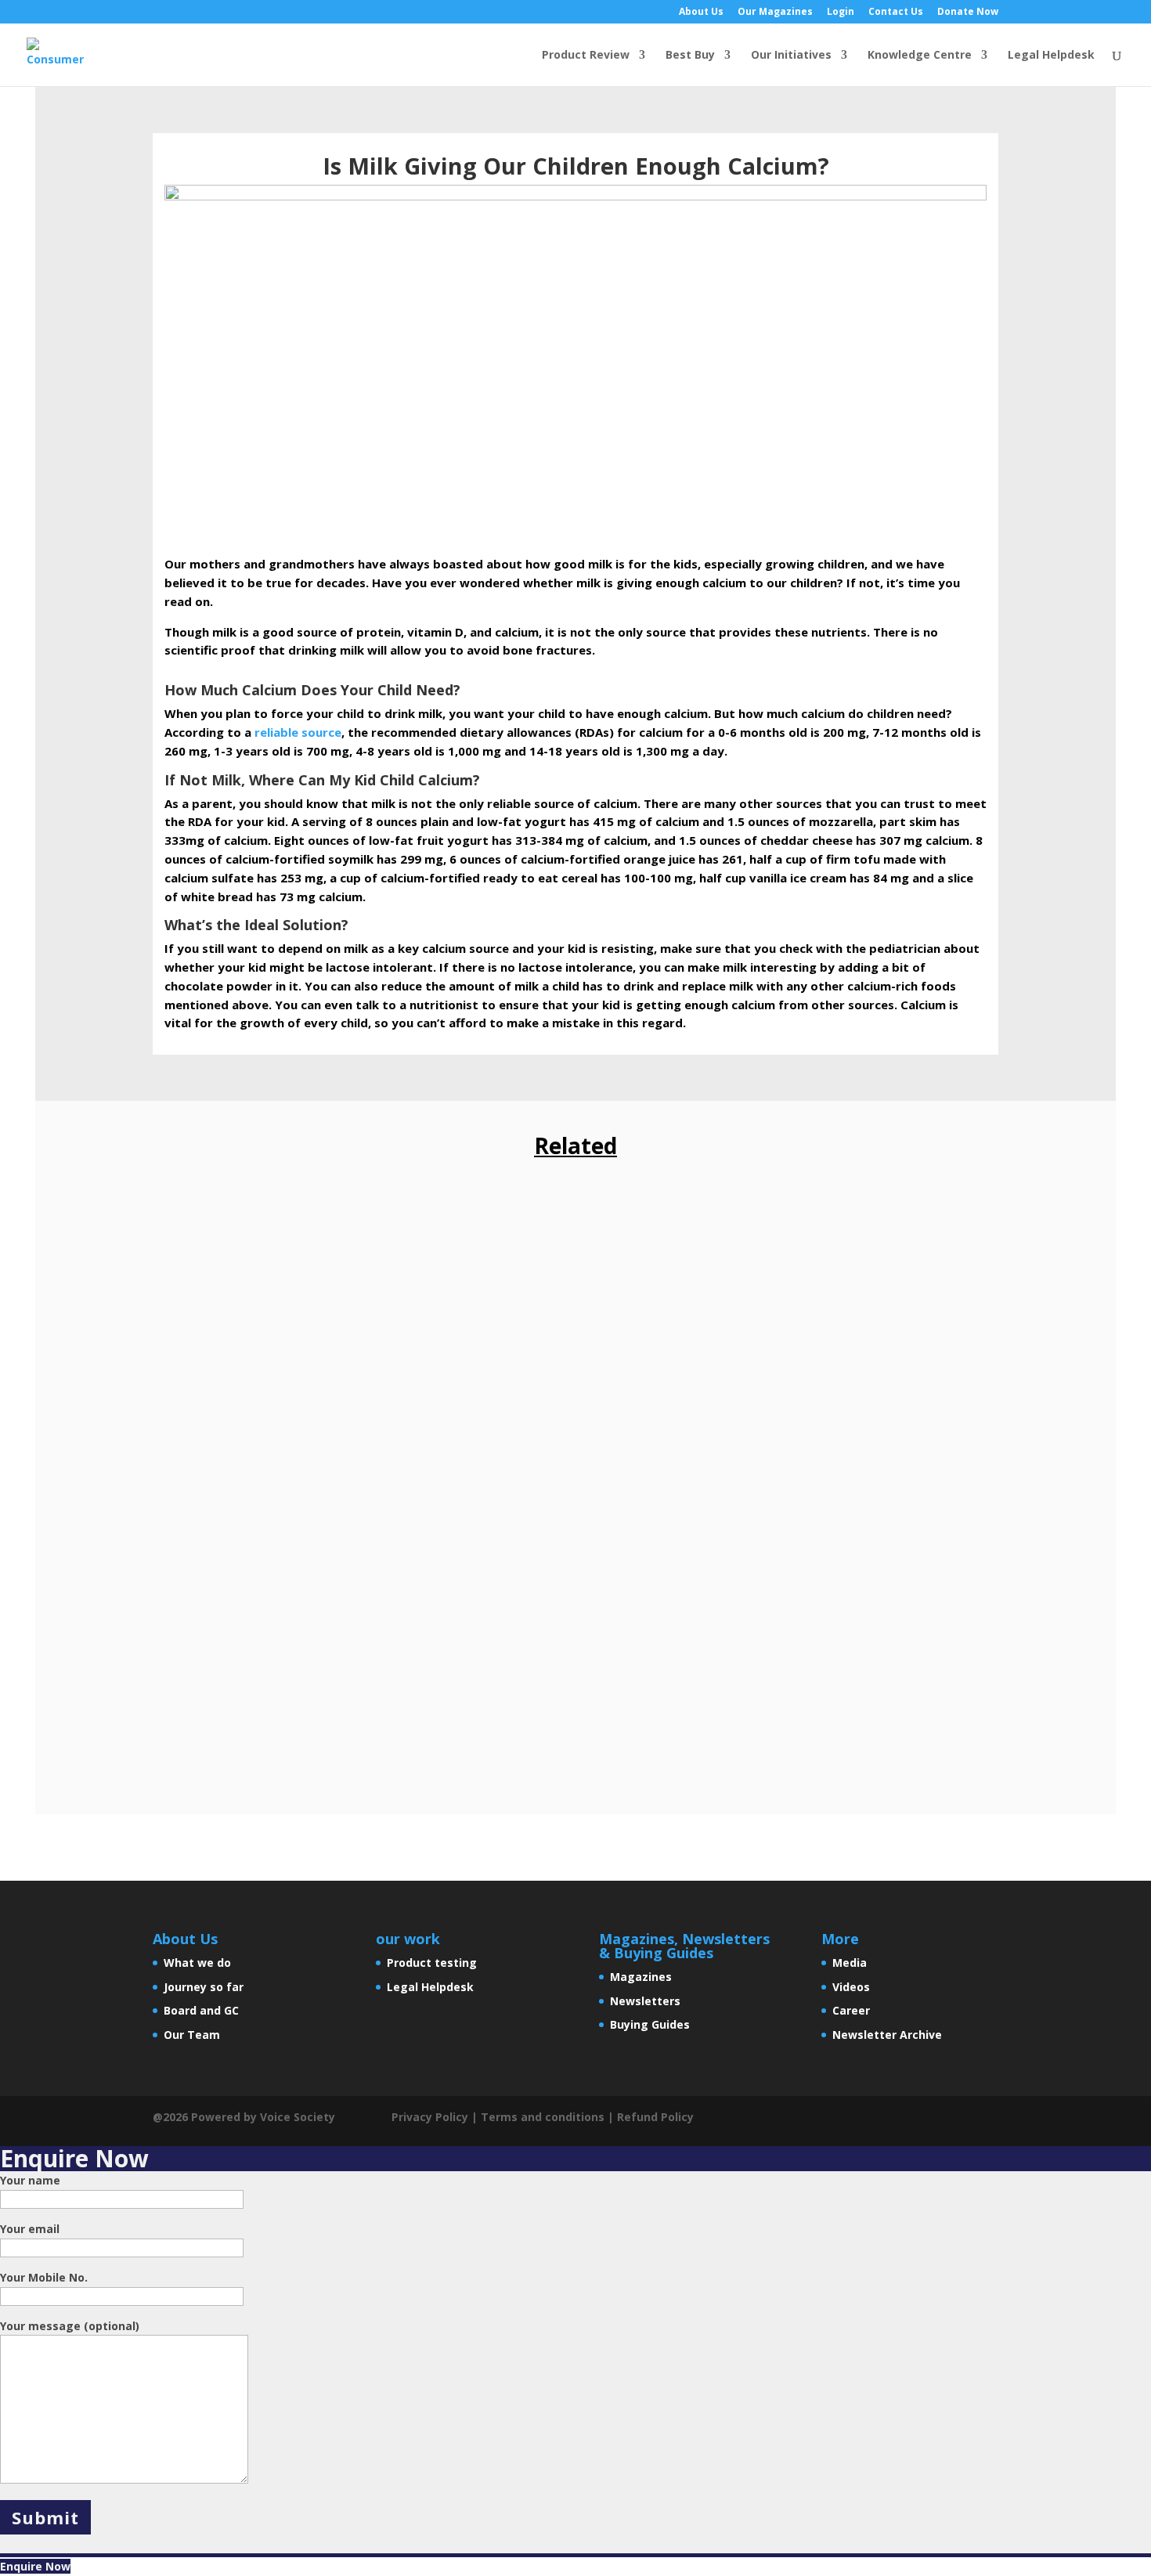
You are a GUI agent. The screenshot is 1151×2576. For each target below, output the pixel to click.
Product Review (586, 56)
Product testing (432, 1963)
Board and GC (201, 2010)
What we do (197, 1963)
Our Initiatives (791, 56)
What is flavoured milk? (251, 1613)
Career (851, 2010)
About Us (701, 13)
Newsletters (645, 2001)
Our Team (192, 2035)
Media (850, 1963)
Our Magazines (775, 13)
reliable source (298, 732)
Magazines (641, 1977)
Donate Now (968, 13)
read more (198, 1309)
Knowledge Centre (920, 56)
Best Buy (690, 56)
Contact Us (896, 13)
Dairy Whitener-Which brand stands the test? (327, 1248)
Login (841, 13)
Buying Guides (650, 2024)
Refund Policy (655, 2117)
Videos (851, 1987)
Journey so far (204, 1987)
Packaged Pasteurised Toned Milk (288, 1431)
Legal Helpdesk (1051, 56)
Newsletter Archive (887, 2035)
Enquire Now (35, 2566)
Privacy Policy (430, 2117)
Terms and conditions (543, 2117)
